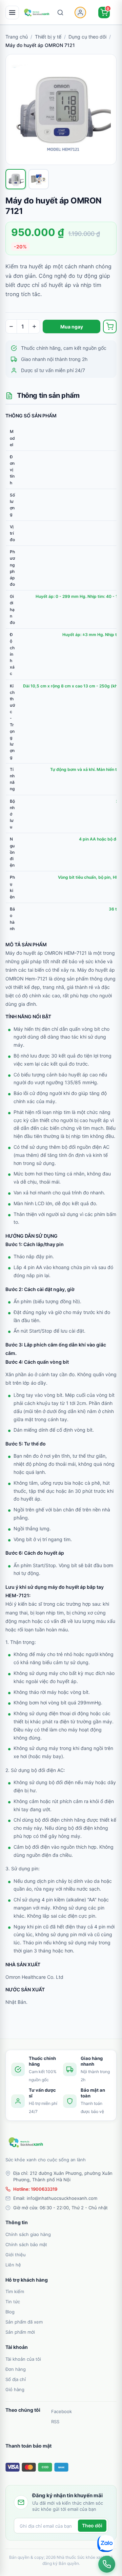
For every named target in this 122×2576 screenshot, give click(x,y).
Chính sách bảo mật (26, 2244)
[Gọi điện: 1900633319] (107, 2564)
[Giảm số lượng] (11, 326)
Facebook (62, 2411)
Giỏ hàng (15, 2389)
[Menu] (12, 13)
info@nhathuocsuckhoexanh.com (62, 2198)
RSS (55, 2422)
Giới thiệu (16, 2255)
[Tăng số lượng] (34, 326)
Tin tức (13, 2302)
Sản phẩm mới (20, 2332)
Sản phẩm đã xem (24, 2322)
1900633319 (44, 2189)
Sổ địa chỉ (16, 2379)
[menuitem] (61, 2234)
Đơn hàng (16, 2369)
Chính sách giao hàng (28, 2234)
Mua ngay (72, 327)
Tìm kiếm (15, 2291)
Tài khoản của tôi (23, 2359)
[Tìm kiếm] (60, 13)
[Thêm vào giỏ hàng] (110, 326)
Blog (10, 2312)
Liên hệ (13, 2265)
